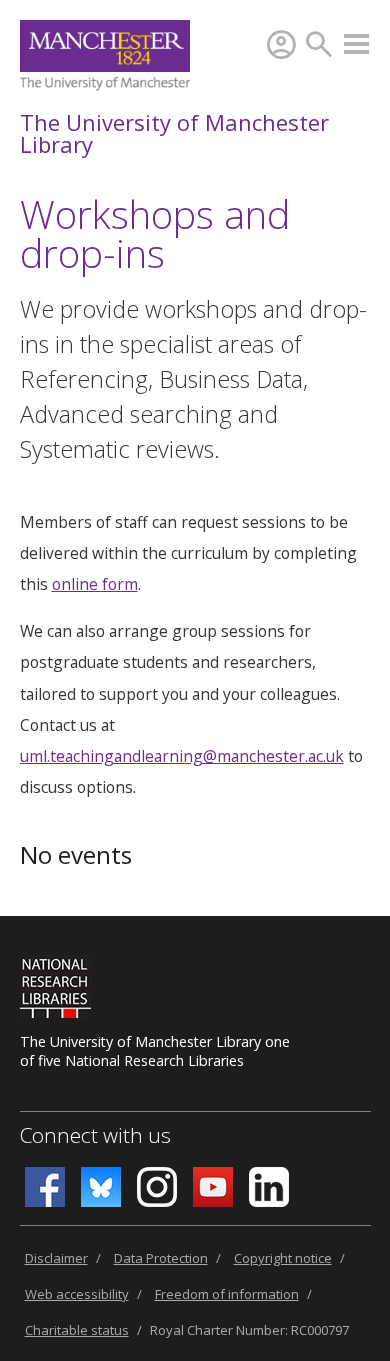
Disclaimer (56, 1258)
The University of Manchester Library (174, 133)
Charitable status (77, 1330)
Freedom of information (227, 1294)
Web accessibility (77, 1294)
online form (95, 584)
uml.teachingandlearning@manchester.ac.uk (182, 756)
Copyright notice (283, 1258)
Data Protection (161, 1258)
